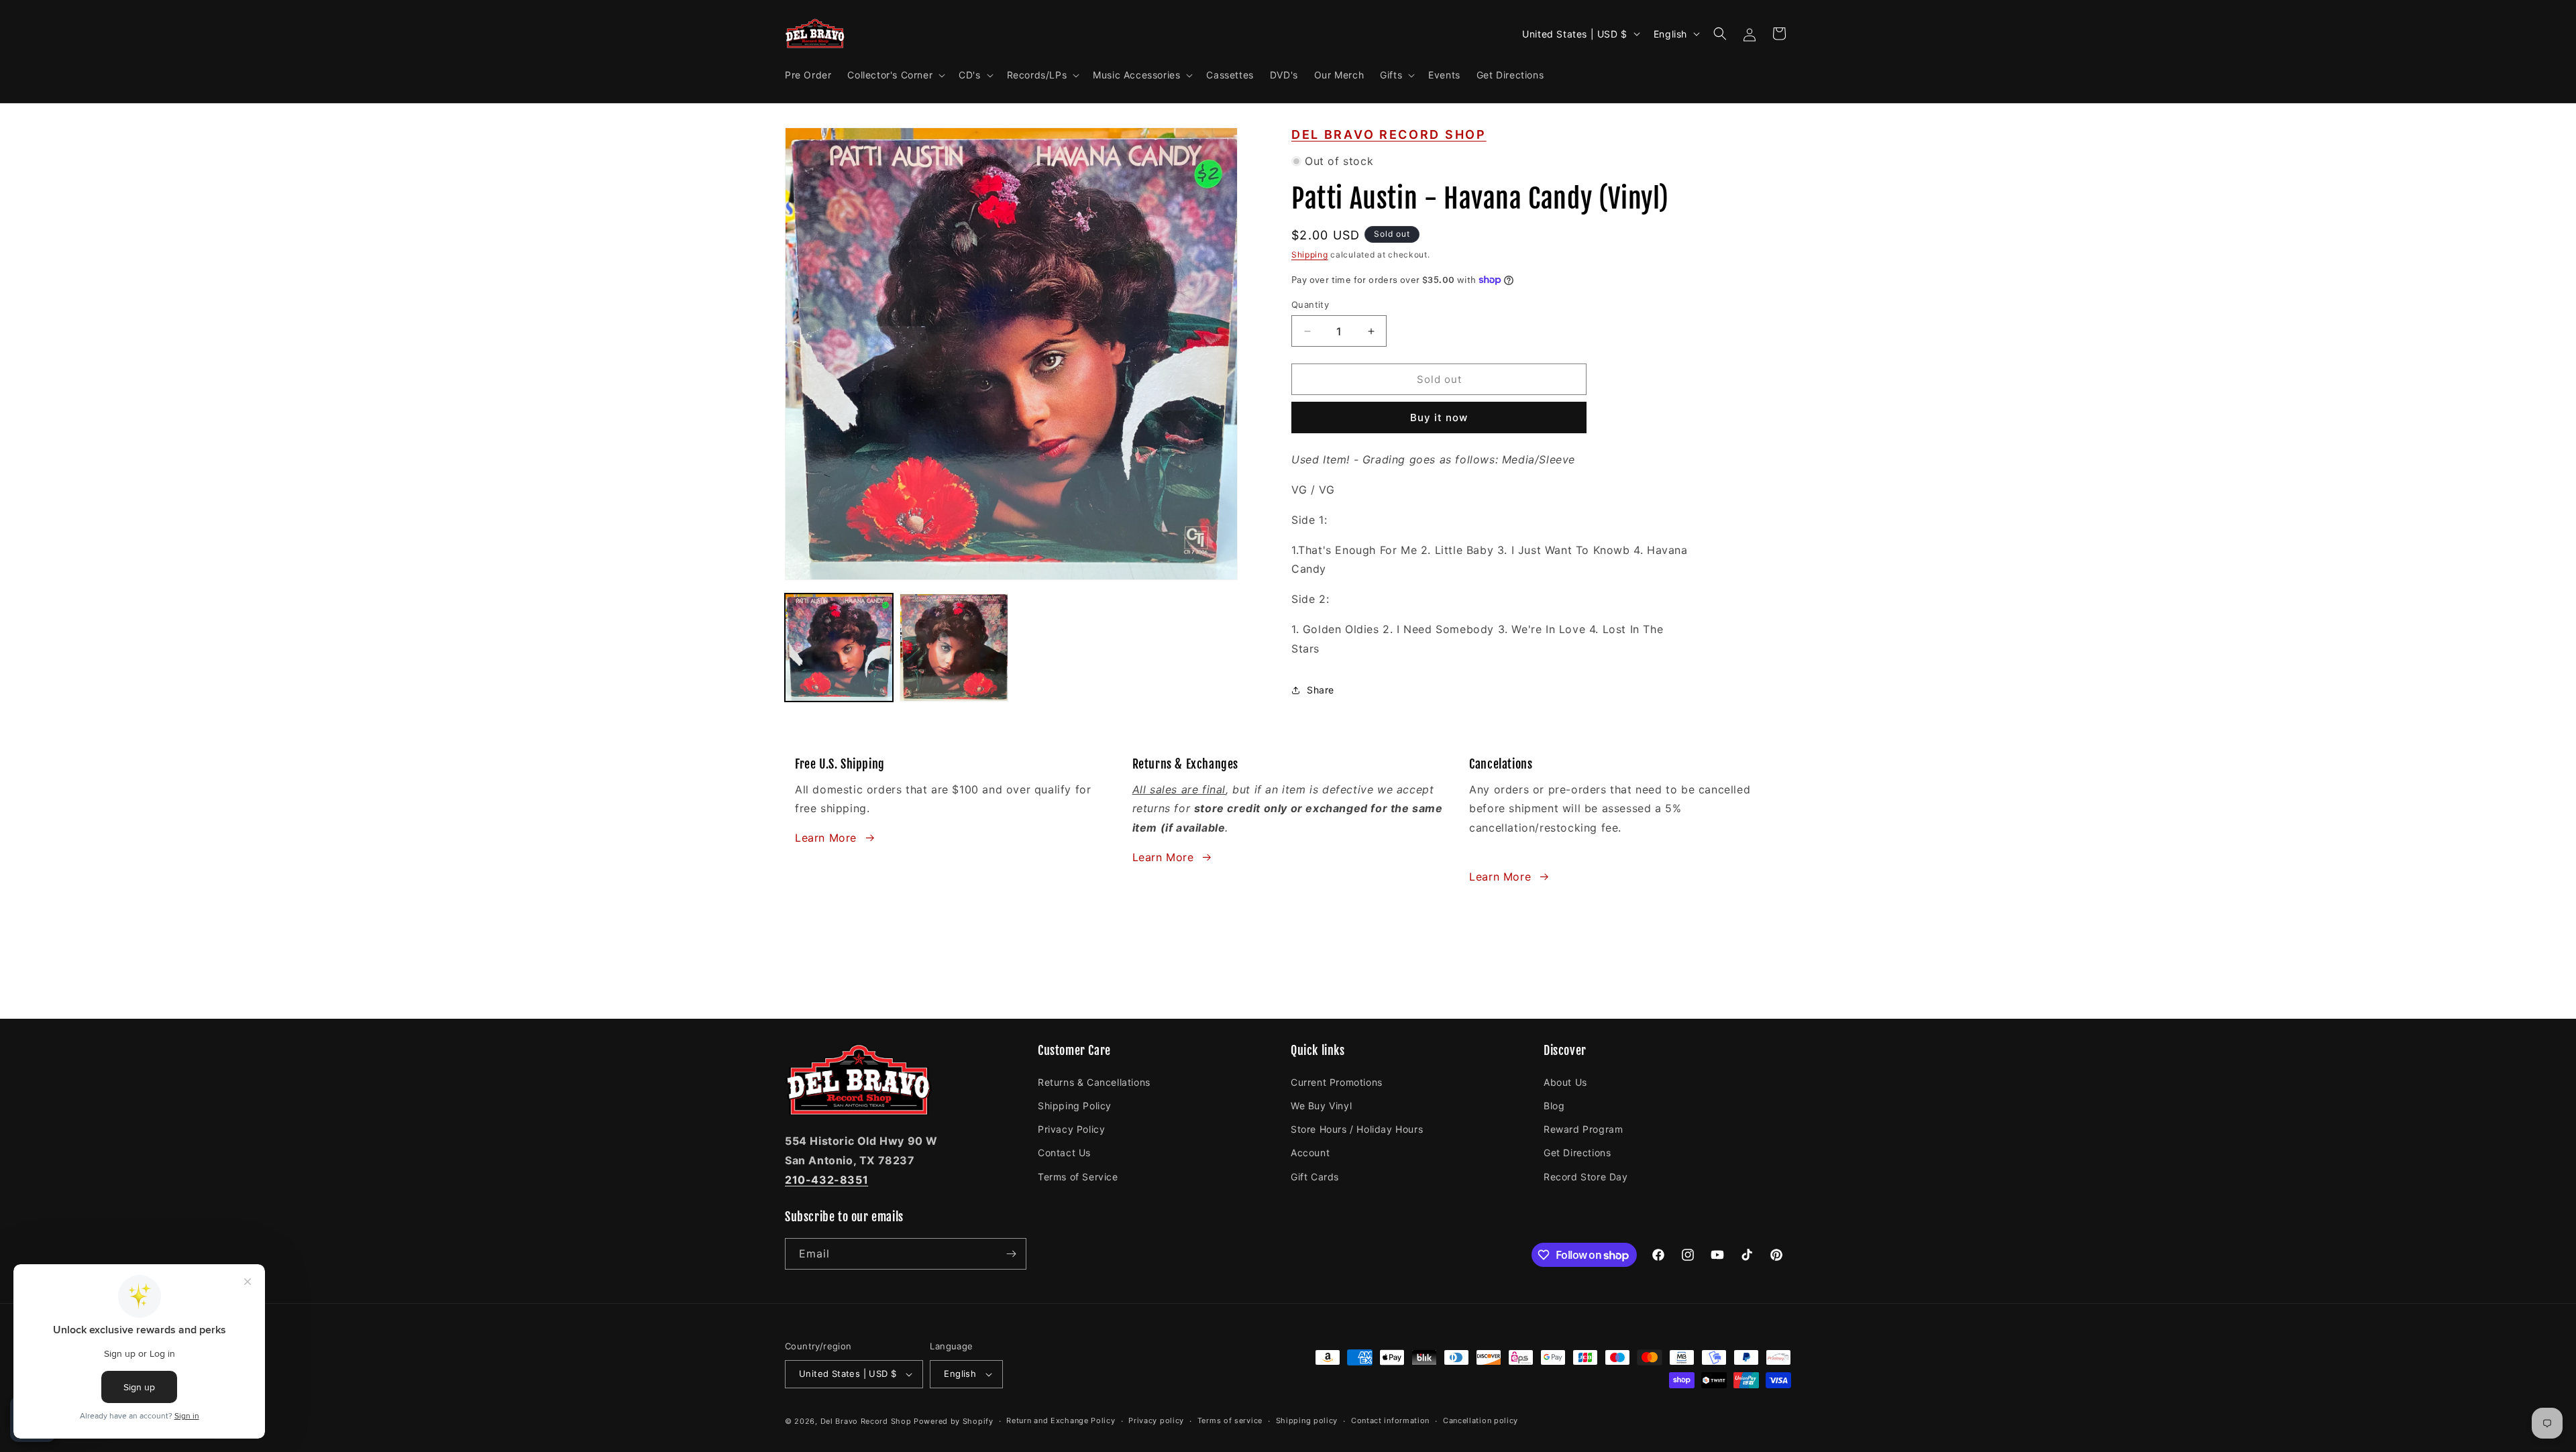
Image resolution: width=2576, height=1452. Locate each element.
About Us (1565, 1081)
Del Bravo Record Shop (1389, 134)
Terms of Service (1078, 1176)
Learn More (826, 838)
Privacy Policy (1071, 1128)
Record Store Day (1586, 1176)
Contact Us (1064, 1152)
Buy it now (1439, 417)
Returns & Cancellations (1094, 1081)
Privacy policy (1156, 1420)
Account (1310, 1152)
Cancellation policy (1481, 1420)
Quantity (1310, 304)
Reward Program (1583, 1128)
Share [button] (1321, 690)
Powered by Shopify (954, 1421)
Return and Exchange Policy (1061, 1420)
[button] (895, 75)
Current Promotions (1337, 1081)
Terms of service (1230, 1420)
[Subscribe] (1011, 1254)
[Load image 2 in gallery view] (954, 648)
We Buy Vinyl (1321, 1105)
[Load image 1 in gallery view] (839, 648)
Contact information (1390, 1420)
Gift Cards (1315, 1176)
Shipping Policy (1075, 1105)
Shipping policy (1307, 1420)
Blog (1554, 1105)
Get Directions (1577, 1152)
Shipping (1310, 255)
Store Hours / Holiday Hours (1357, 1128)
